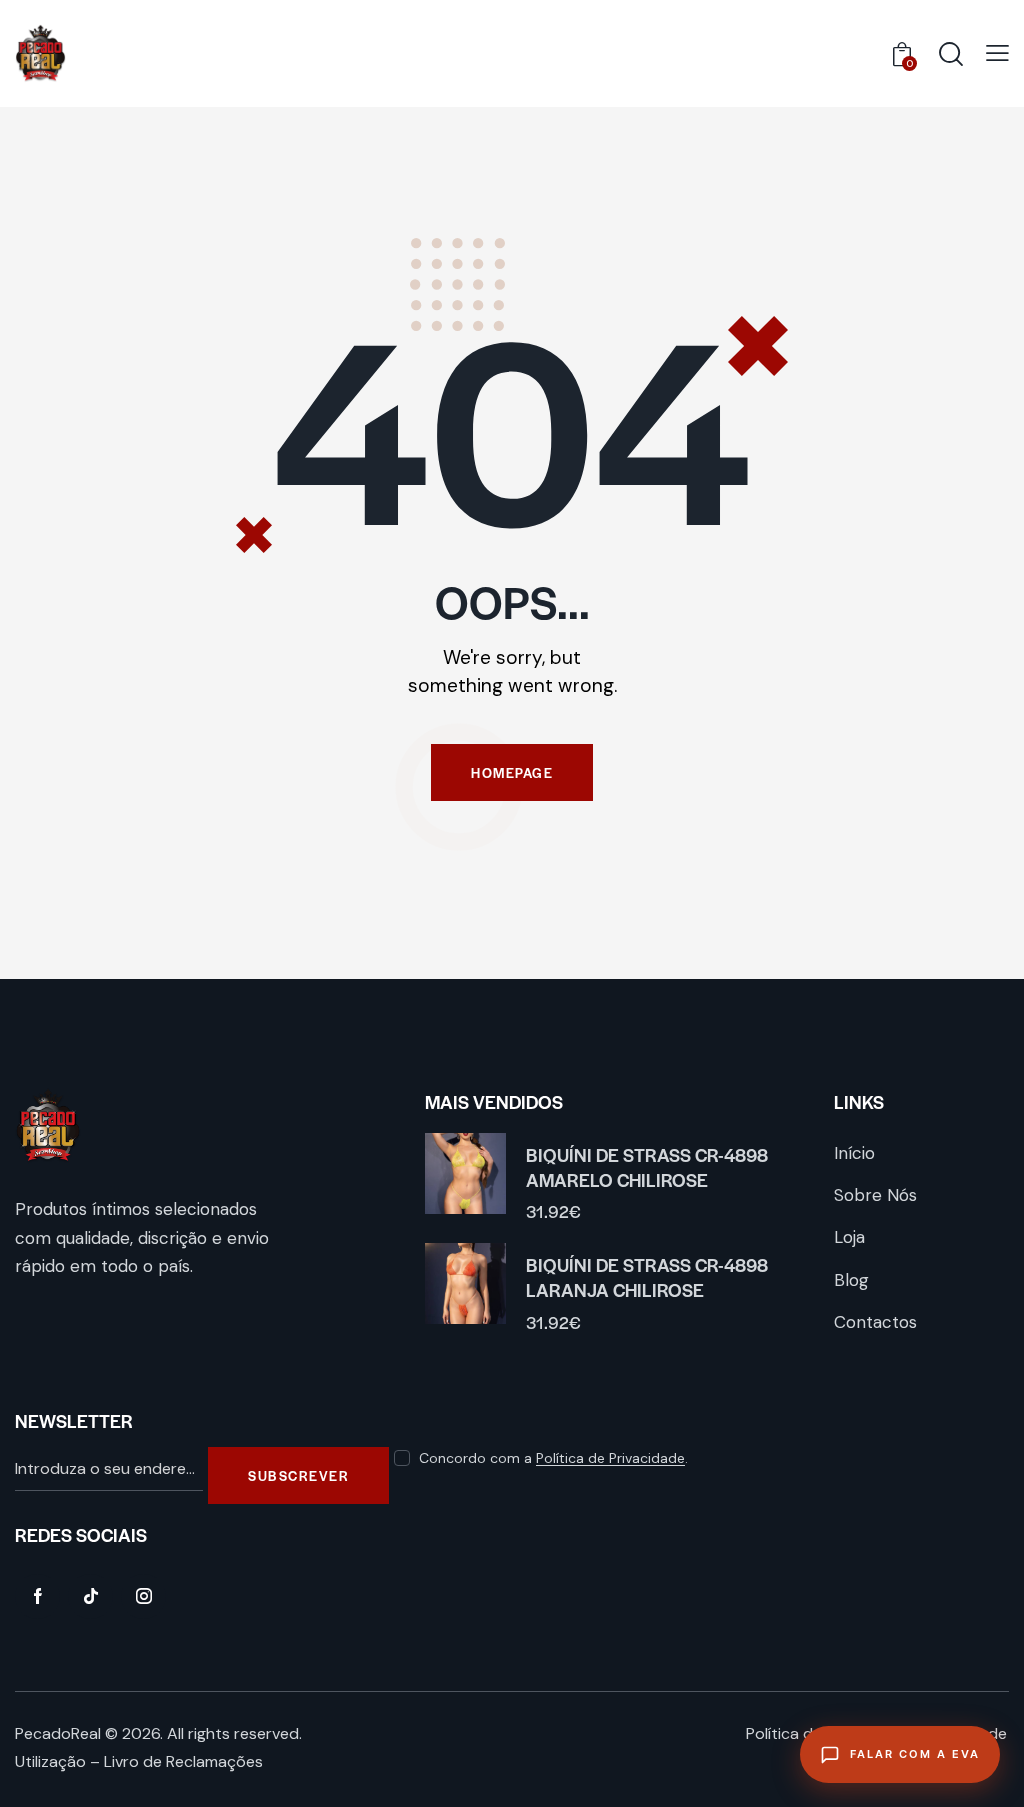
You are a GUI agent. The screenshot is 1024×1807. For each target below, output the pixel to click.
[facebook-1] (37, 1596)
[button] (997, 52)
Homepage (512, 772)
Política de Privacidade (610, 1458)
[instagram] (143, 1596)
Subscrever (298, 1475)
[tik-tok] (90, 1596)
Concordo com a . (553, 1458)
